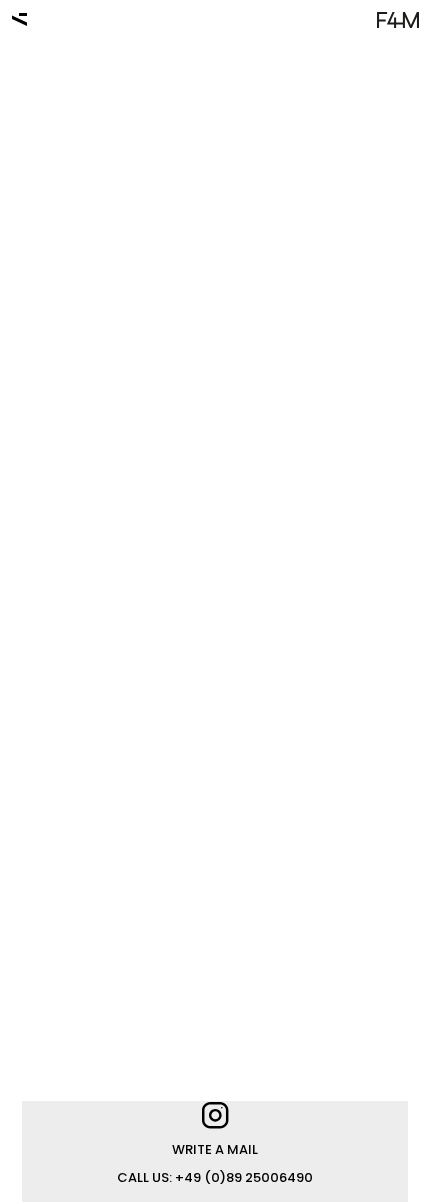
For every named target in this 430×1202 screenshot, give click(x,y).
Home (19, 17)
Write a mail (215, 1149)
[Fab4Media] (398, 21)
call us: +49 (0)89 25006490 (215, 1177)
